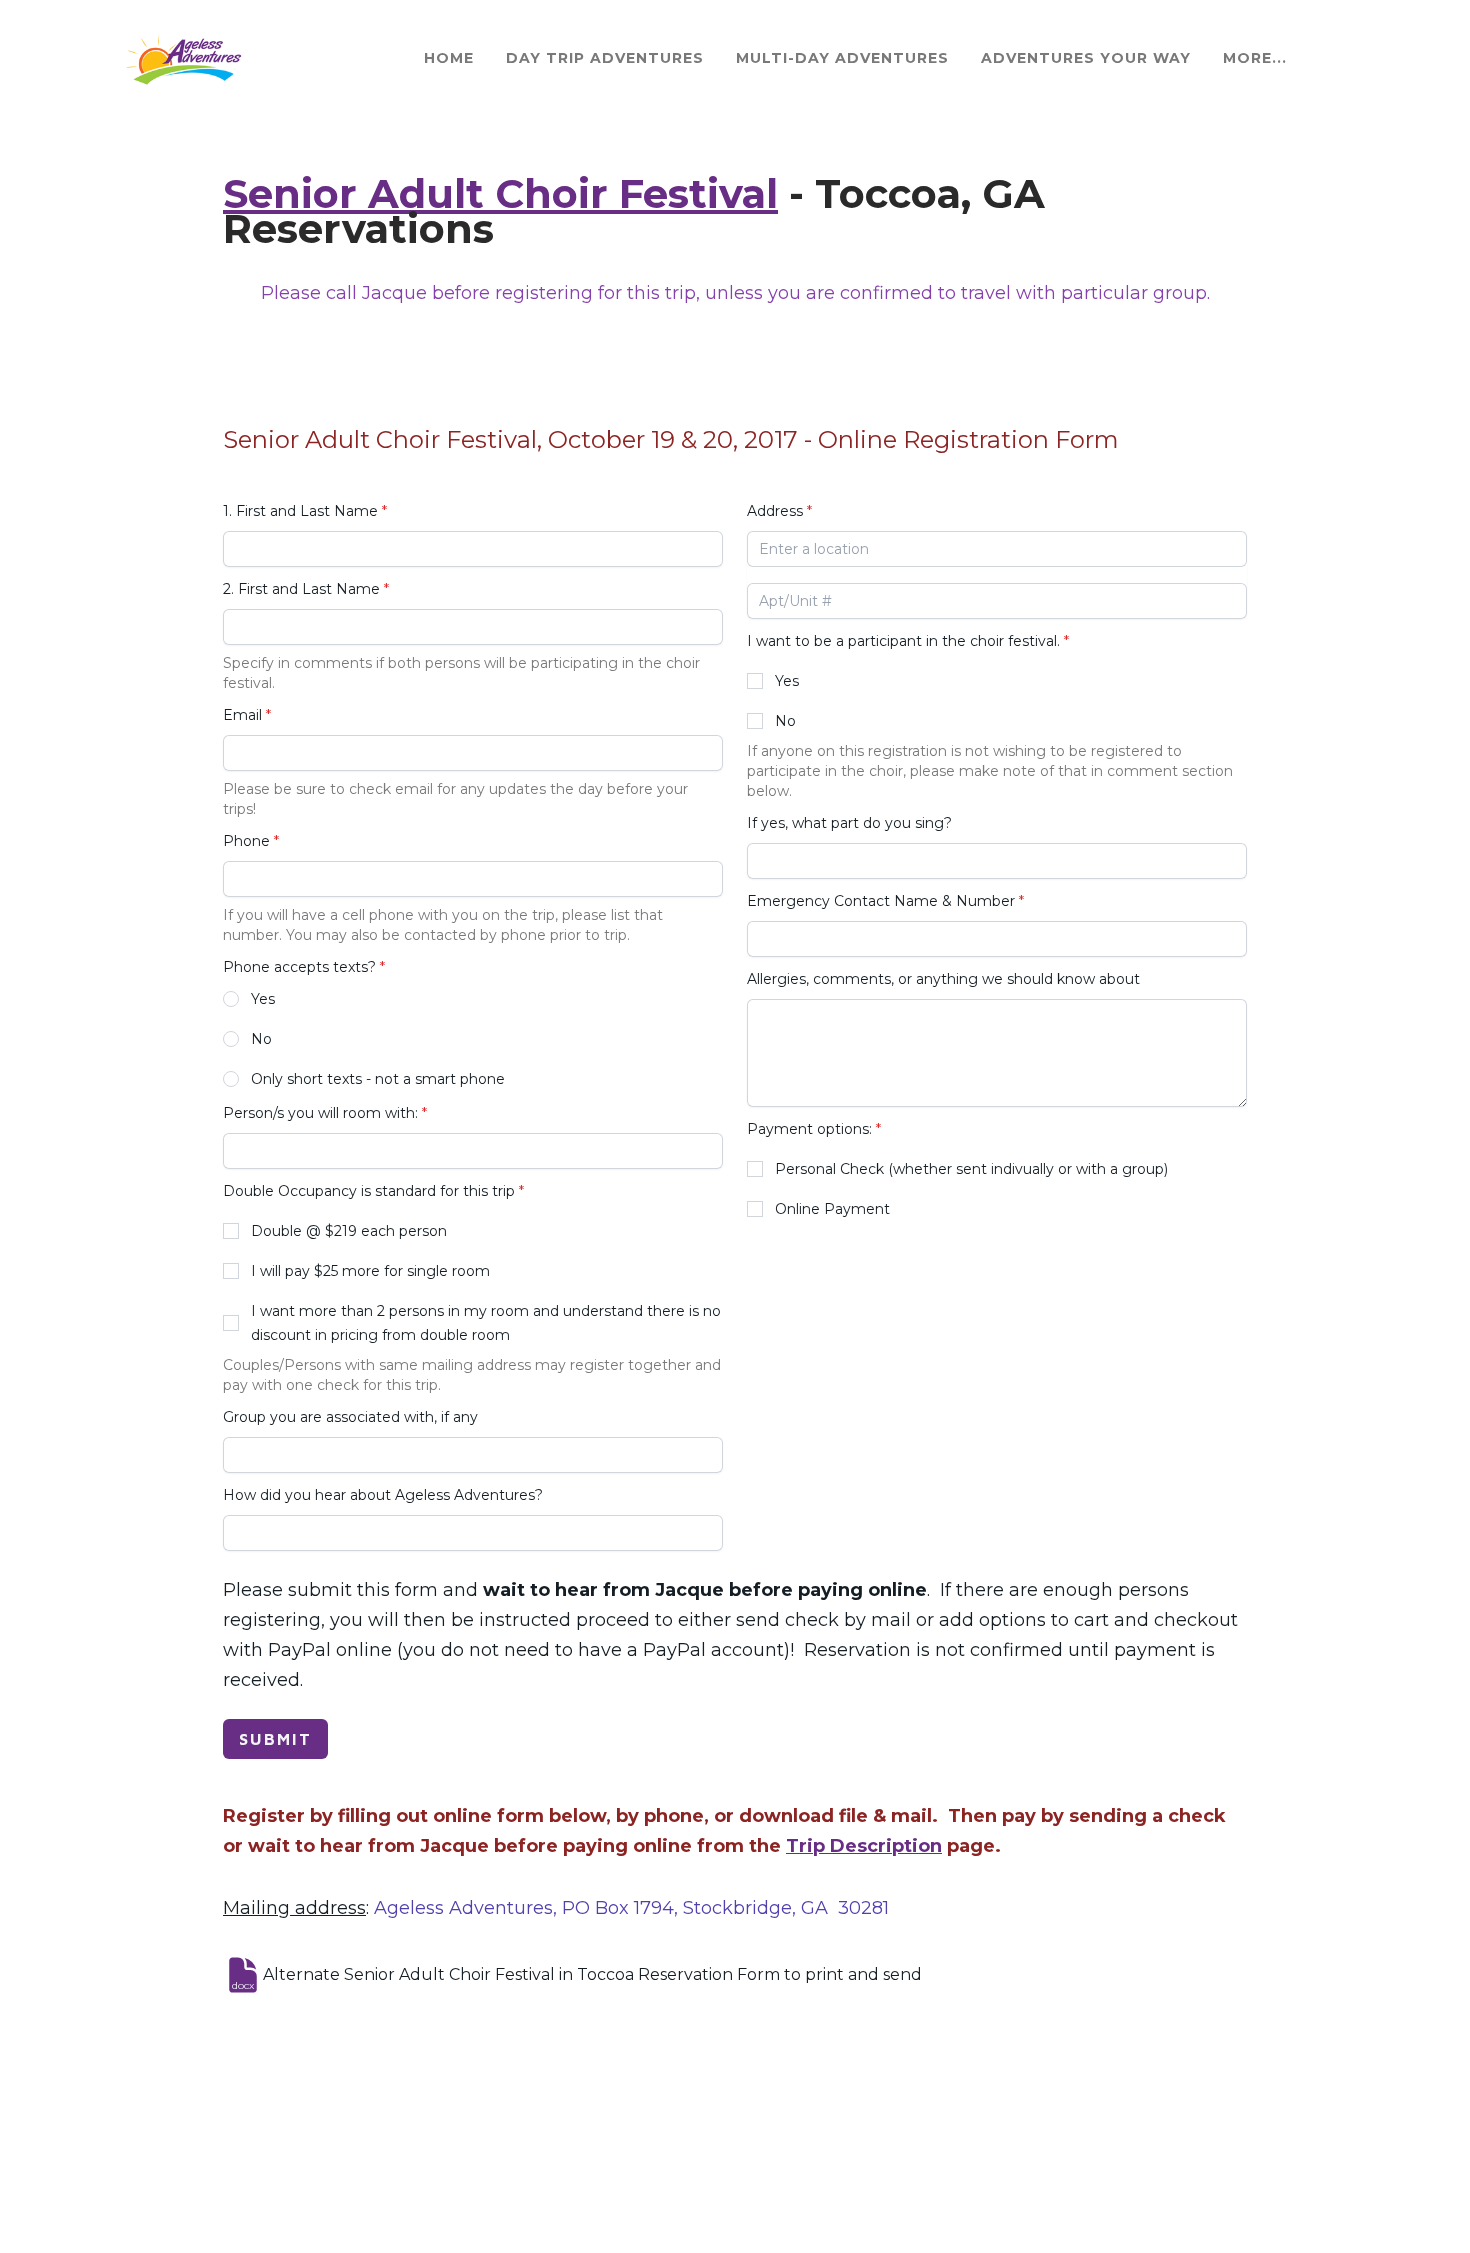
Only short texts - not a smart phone (378, 1079)
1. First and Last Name (300, 511)
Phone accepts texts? (299, 967)
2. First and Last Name (301, 589)
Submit (275, 1739)
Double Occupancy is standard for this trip (369, 1191)
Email (242, 715)
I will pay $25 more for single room (370, 1271)
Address (775, 511)
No (261, 1039)
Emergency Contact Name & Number (881, 901)
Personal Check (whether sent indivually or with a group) (971, 1169)
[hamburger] (268, 47)
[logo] (181, 59)
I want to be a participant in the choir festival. (903, 641)
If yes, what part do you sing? (849, 823)
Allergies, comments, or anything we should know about (943, 979)
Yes (263, 999)
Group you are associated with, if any (350, 1417)
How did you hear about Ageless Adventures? (383, 1495)
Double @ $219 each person (349, 1231)
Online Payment (832, 1209)
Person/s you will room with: (320, 1113)
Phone (246, 841)
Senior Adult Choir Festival (500, 193)
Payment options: (809, 1129)
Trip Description (864, 1846)
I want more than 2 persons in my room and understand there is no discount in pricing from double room (486, 1323)
